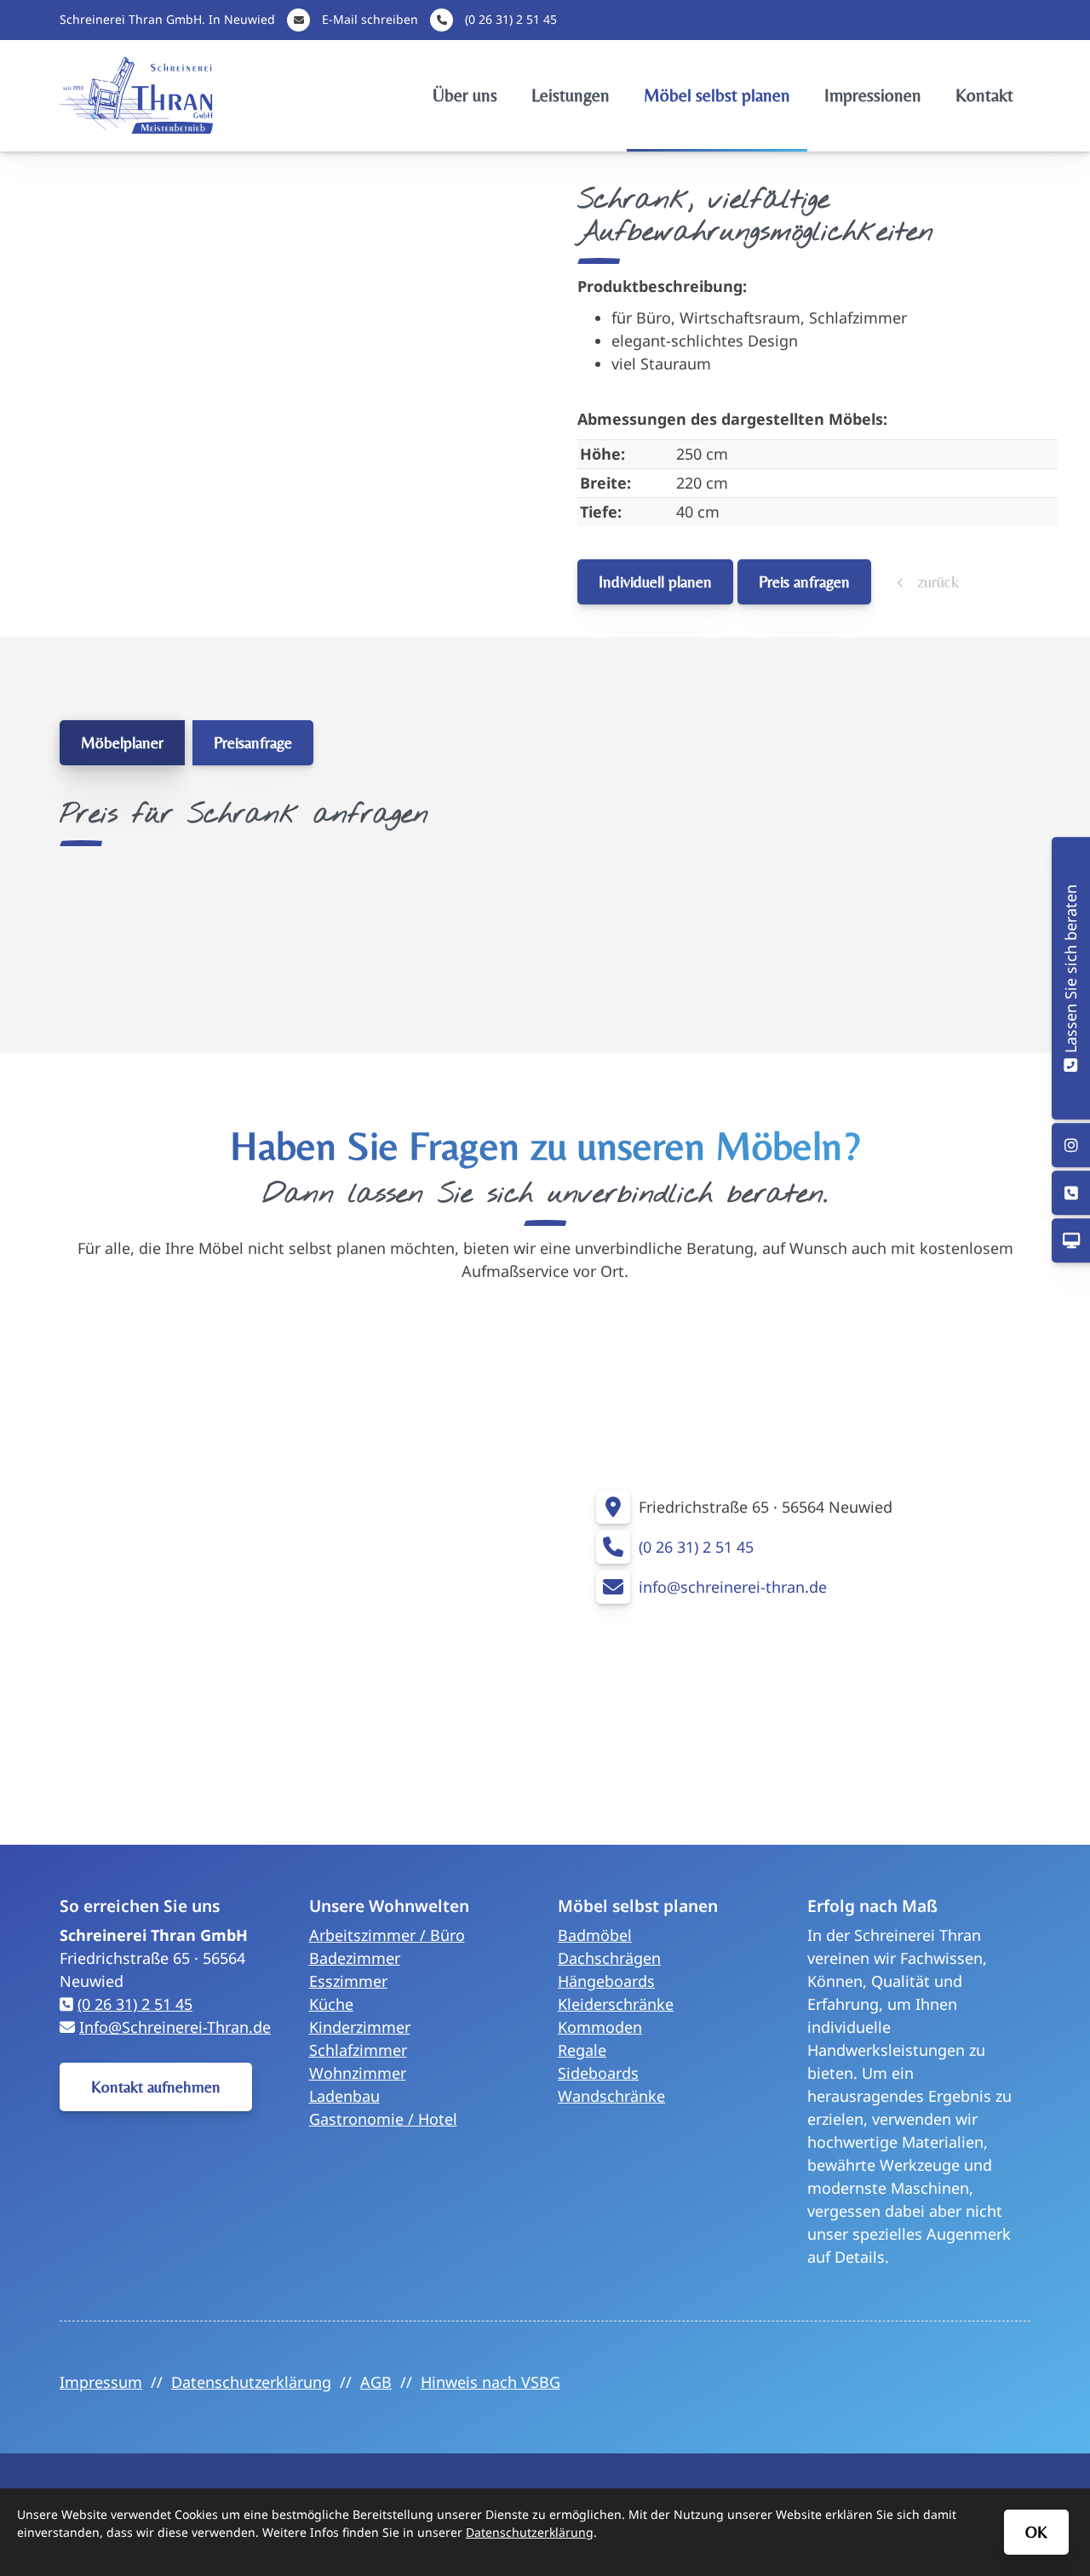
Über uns (465, 95)
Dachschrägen (609, 1958)
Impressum (101, 2382)
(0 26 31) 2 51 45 (511, 19)
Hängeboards (606, 1981)
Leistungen (571, 95)
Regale (582, 2050)
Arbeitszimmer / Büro (387, 1935)
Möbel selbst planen (717, 95)
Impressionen (873, 95)
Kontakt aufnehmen (156, 2087)
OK (1036, 2532)
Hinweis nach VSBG (490, 2382)
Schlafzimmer (358, 2050)
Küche (331, 2004)
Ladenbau (344, 2096)
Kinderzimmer (360, 2027)
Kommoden (600, 2027)
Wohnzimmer (358, 2073)
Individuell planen (655, 581)
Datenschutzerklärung (251, 2382)
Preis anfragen (804, 581)
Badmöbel (595, 1935)
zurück (936, 581)
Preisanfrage (253, 742)
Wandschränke (611, 2096)
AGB (376, 2382)
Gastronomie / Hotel (383, 2119)
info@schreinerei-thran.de (733, 1587)
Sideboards (598, 2073)
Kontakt (984, 95)
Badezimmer (355, 1958)
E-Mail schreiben (370, 19)
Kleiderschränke (616, 2004)
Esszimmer (348, 1981)
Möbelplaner (122, 742)
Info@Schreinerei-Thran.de (175, 2027)
